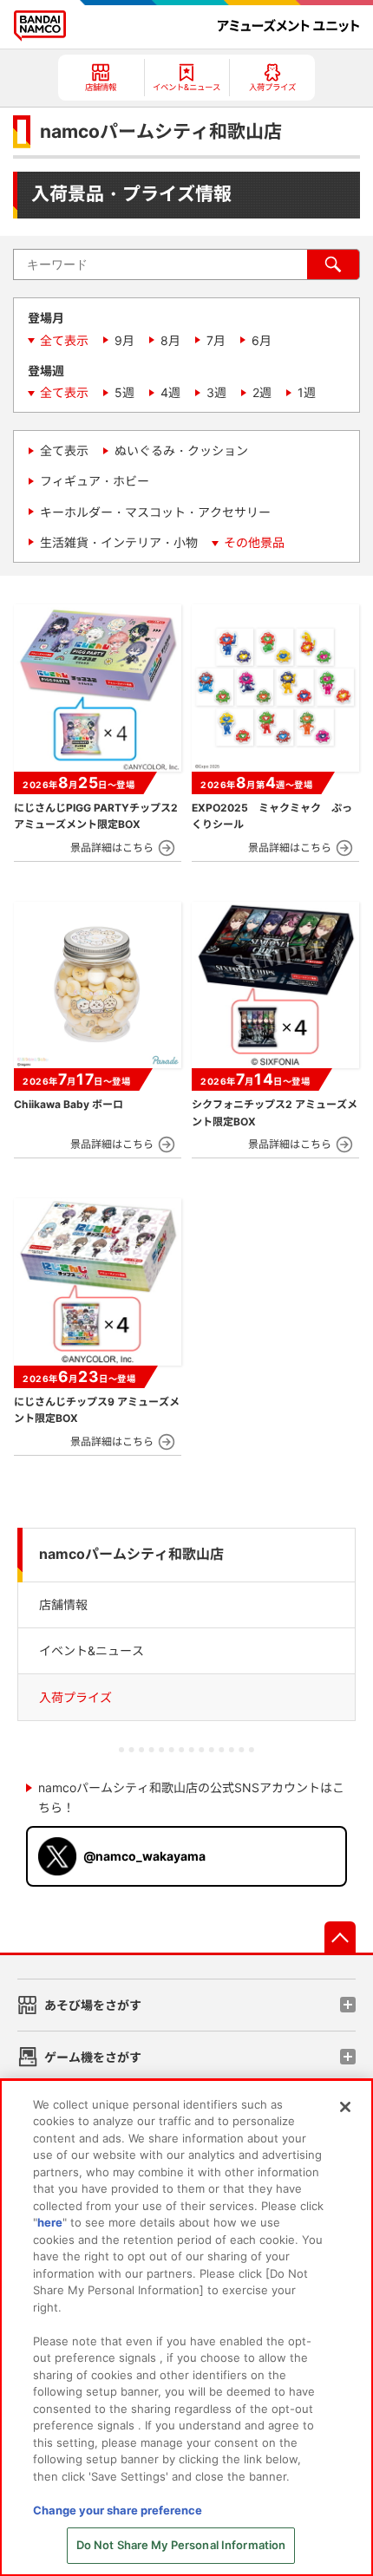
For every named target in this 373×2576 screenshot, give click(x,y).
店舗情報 (63, 1604)
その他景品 (254, 542)
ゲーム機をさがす (93, 2057)
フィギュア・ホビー (95, 481)
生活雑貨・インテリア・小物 (119, 542)
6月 (262, 340)
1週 (307, 392)
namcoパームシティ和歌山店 (131, 1554)
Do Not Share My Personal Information (181, 2545)
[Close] (345, 2107)
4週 (170, 392)
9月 (124, 340)
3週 (216, 392)
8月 (170, 340)
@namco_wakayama (144, 1856)
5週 (124, 392)
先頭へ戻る (340, 1937)
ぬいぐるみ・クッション (181, 450)
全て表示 (64, 340)
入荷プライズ (75, 1697)
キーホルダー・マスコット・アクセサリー (155, 512)
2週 (262, 392)
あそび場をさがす (93, 2005)
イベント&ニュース (92, 1650)
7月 (216, 340)
